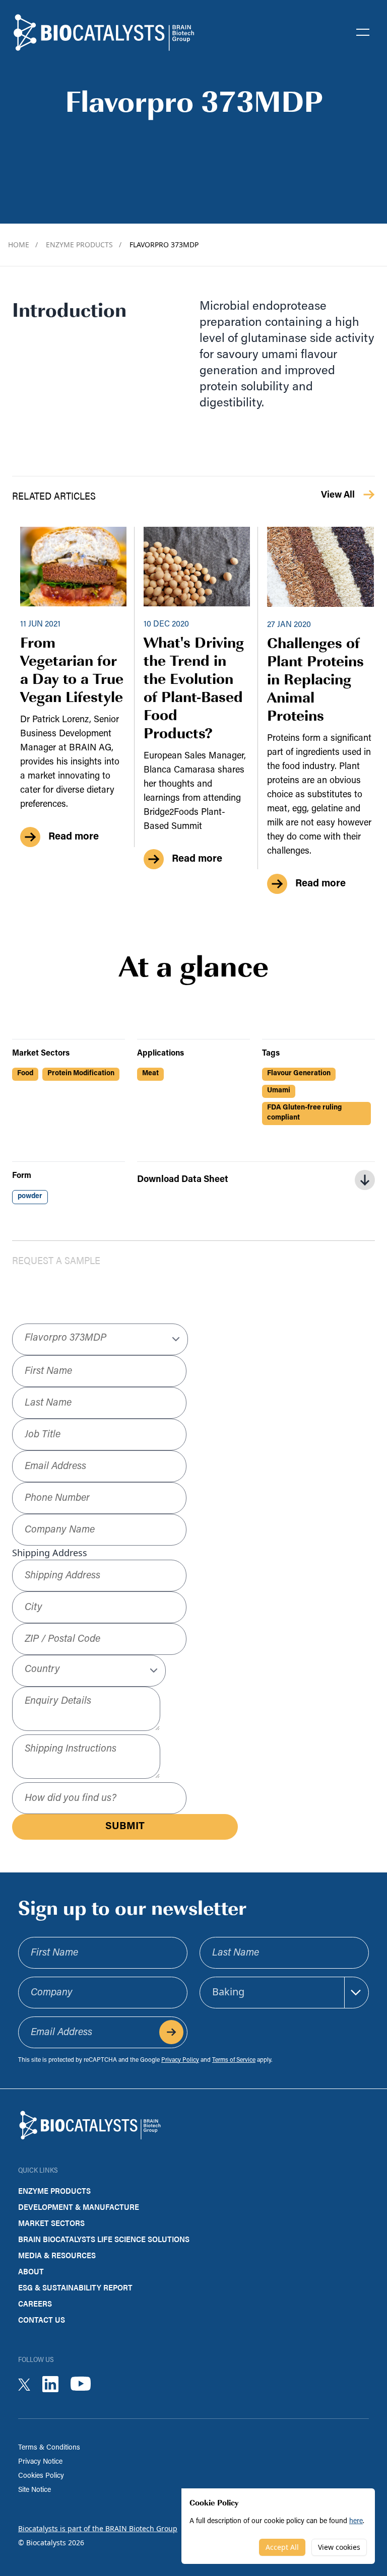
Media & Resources (57, 2255)
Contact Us (42, 2319)
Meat (150, 1073)
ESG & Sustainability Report (75, 2287)
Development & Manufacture (79, 2207)
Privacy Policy (180, 2060)
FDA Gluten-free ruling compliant (304, 1113)
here (356, 2521)
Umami (279, 1091)
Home (23, 245)
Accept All (282, 2547)
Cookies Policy (41, 2476)
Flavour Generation (299, 1073)
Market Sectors (51, 2223)
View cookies (339, 2547)
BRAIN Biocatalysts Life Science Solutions (104, 2239)
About (31, 2271)
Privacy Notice (40, 2462)
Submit (125, 1827)
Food (25, 1073)
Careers (35, 2303)
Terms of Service (234, 2060)
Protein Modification (81, 1073)
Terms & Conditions (49, 2448)
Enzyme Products (84, 245)
